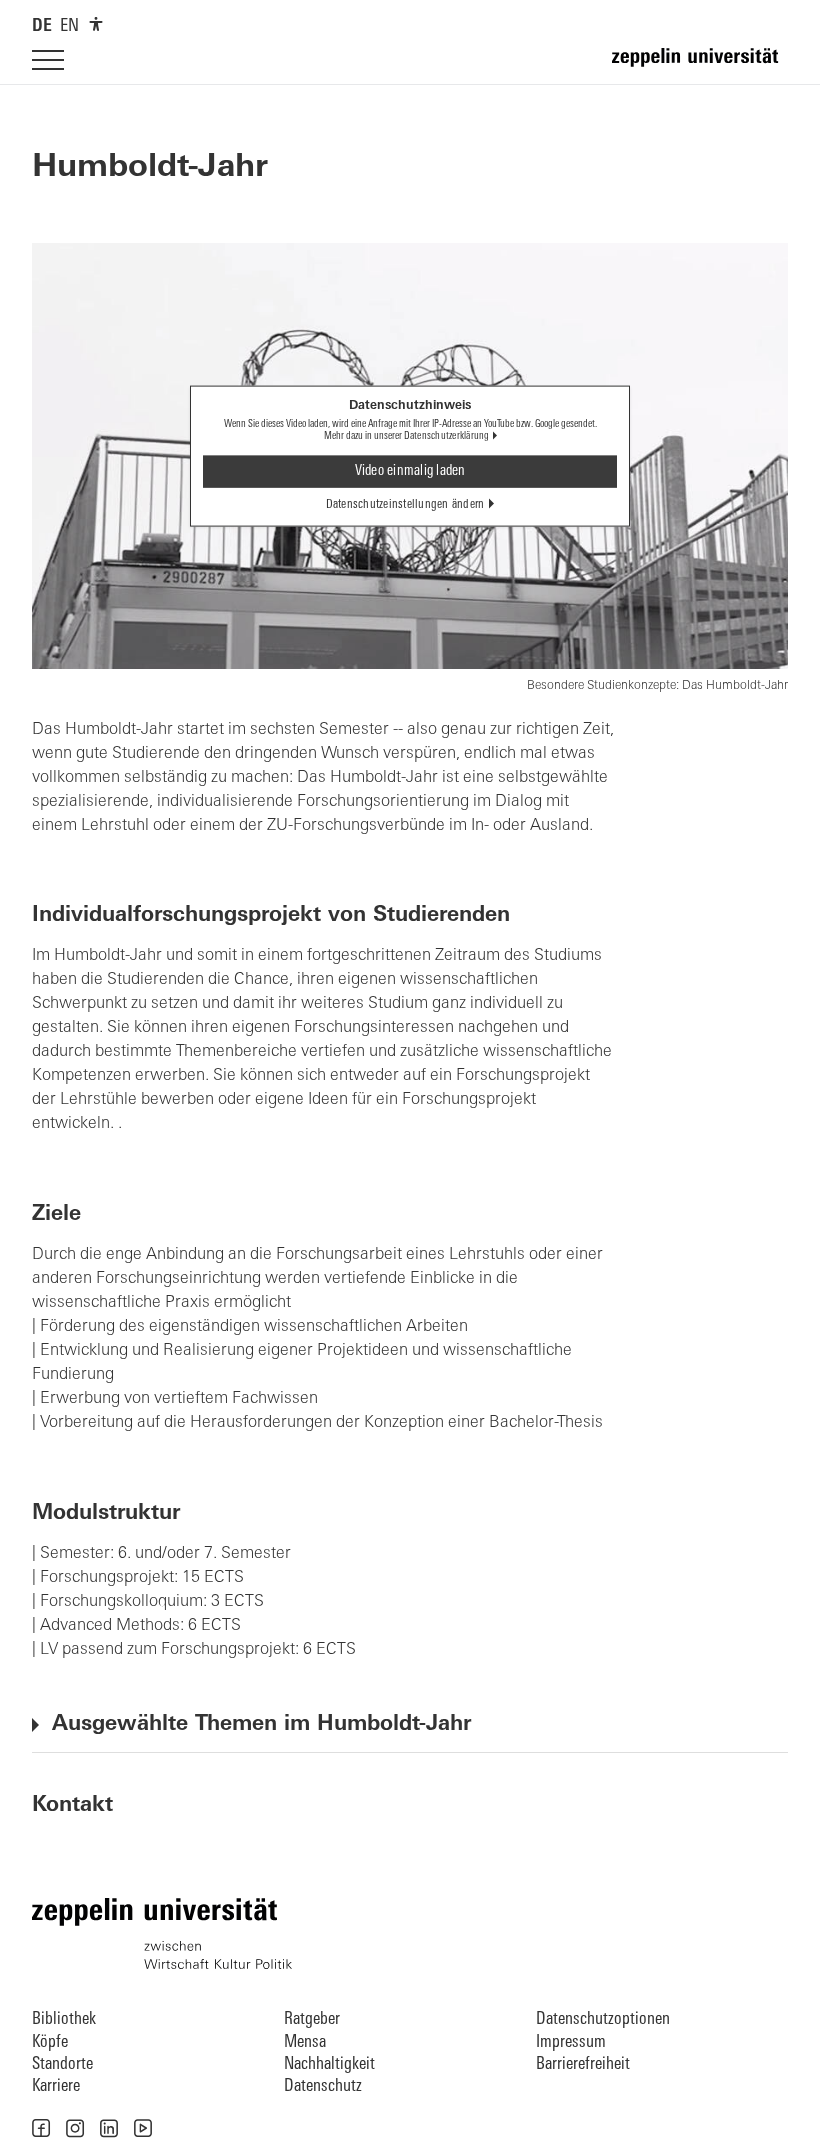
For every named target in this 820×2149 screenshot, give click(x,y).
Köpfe (50, 2042)
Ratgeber (312, 2019)
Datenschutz (323, 2086)
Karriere (56, 2086)
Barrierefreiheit (583, 2064)
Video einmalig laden (410, 470)
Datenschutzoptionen (603, 2019)
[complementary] (96, 24)
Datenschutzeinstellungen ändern (405, 504)
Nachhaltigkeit (329, 2064)
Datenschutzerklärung (447, 436)
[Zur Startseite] (700, 66)
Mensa (305, 2042)
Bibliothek (64, 2019)
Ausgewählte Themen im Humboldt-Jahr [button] (261, 1724)
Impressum (571, 2042)
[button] (41, 2128)
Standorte (62, 2064)
